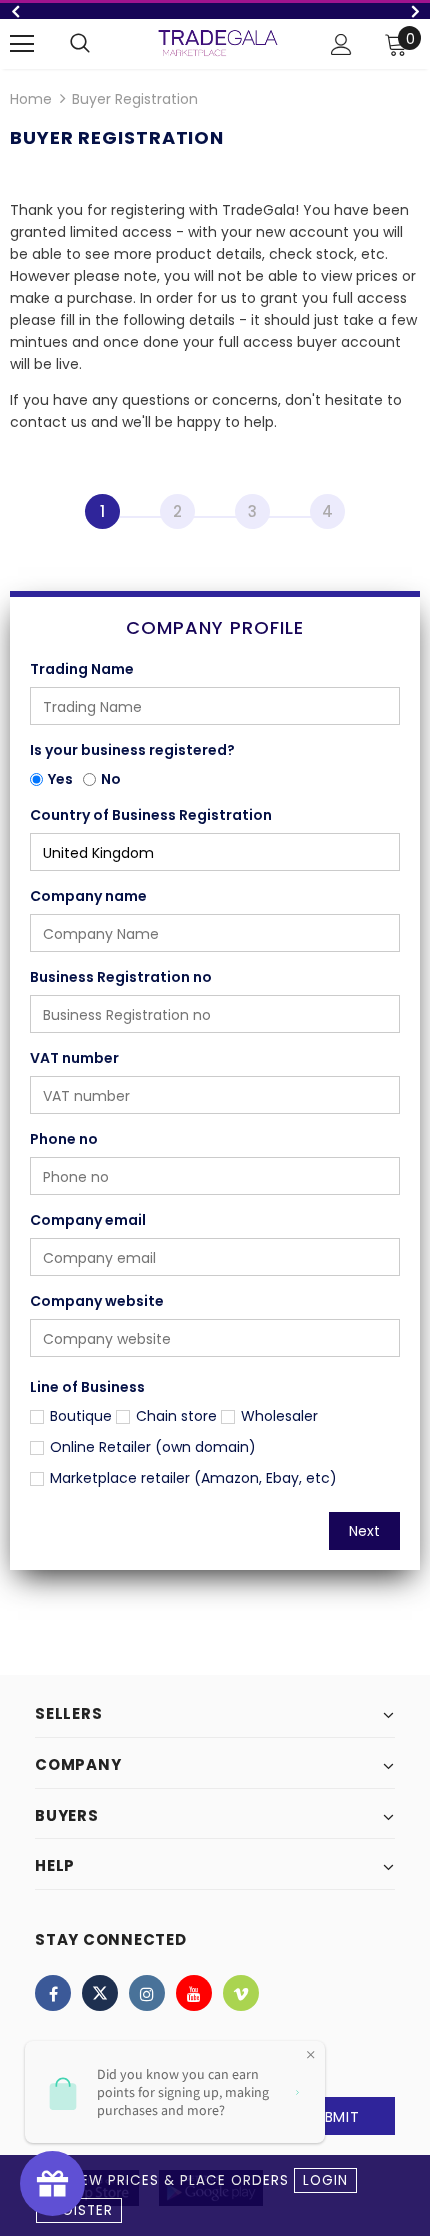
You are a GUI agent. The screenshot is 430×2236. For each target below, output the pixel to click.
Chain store (176, 1416)
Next (364, 1531)
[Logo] (218, 43)
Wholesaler (279, 1416)
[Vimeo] (241, 1993)
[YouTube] (194, 1993)
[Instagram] (147, 1993)
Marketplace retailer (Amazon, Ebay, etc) (193, 1478)
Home (31, 99)
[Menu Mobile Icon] (22, 44)
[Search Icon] (80, 44)
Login (325, 2180)
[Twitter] (100, 1993)
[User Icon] (341, 44)
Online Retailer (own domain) (153, 1447)
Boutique (81, 1416)
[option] (215, 11)
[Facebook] (53, 1993)
